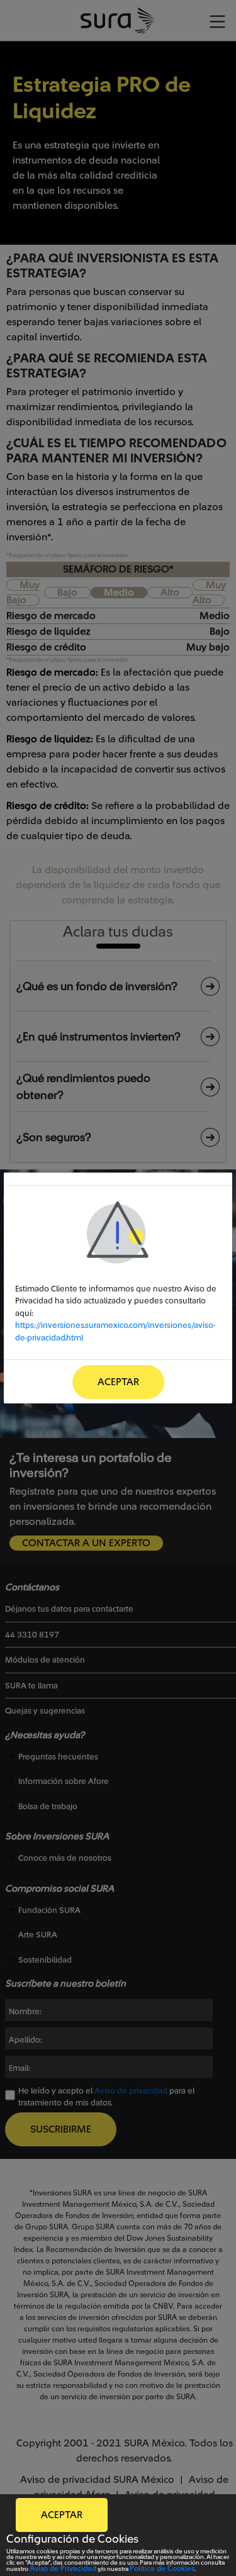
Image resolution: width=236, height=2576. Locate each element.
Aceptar (118, 1382)
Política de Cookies (162, 2568)
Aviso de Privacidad (63, 2568)
